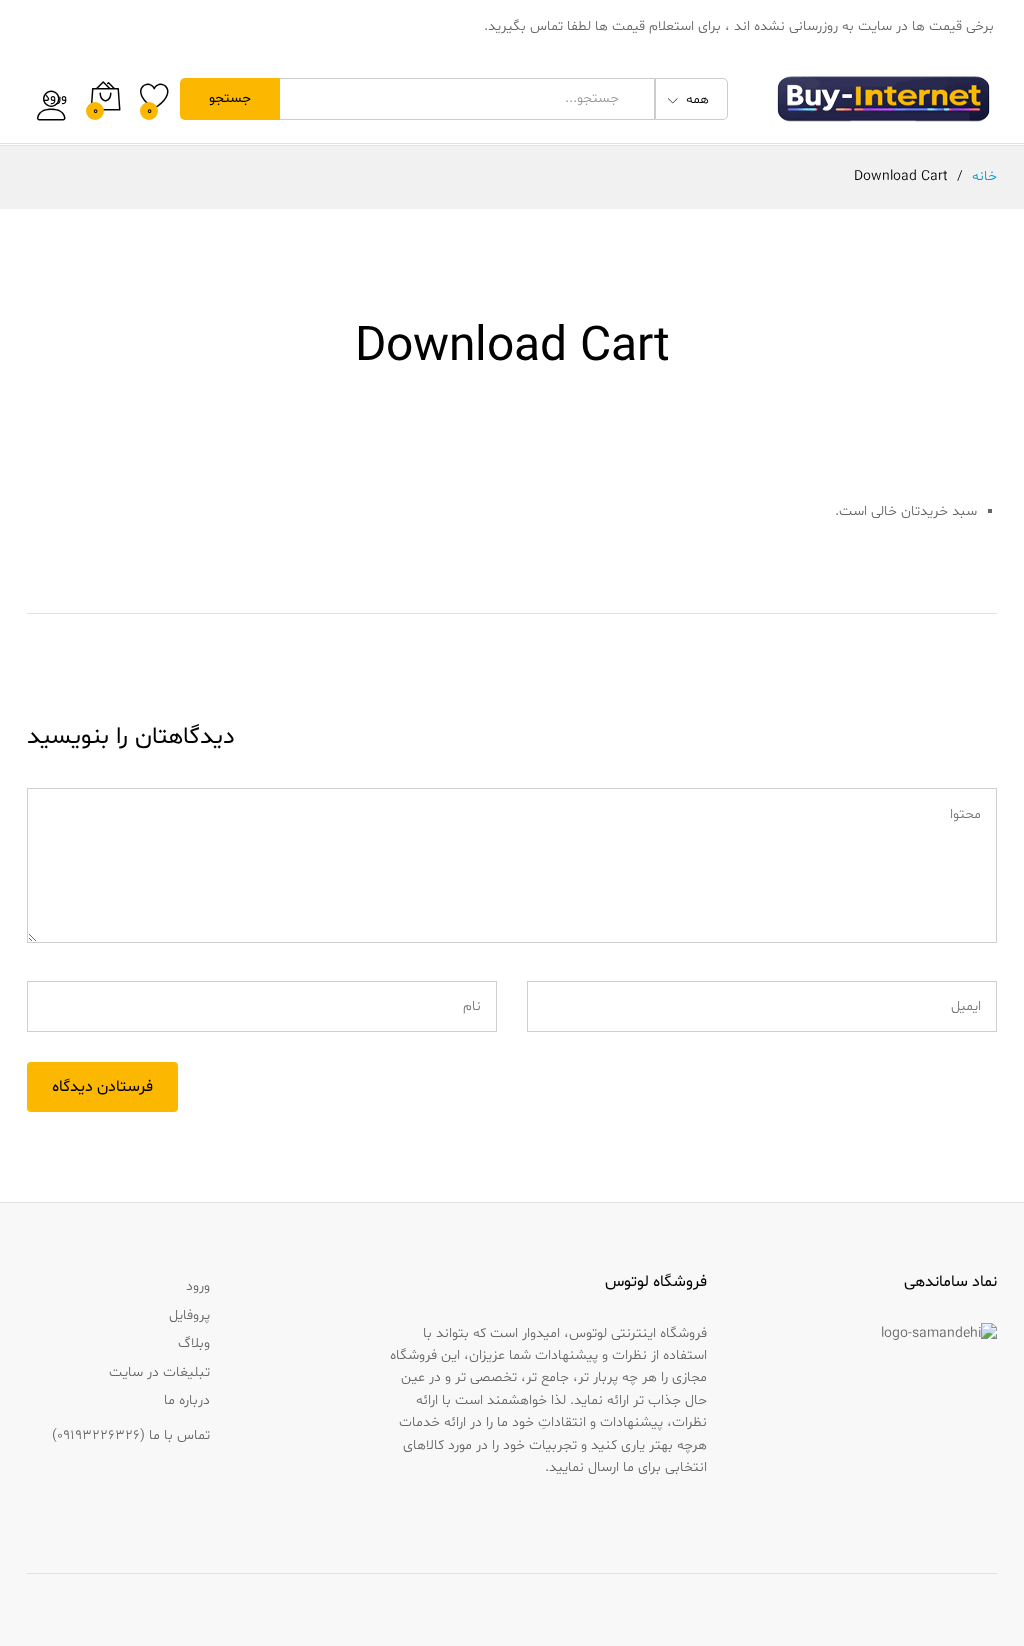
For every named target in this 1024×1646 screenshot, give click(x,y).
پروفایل (189, 1315)
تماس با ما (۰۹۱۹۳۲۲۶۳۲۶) (131, 1435)
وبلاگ (194, 1343)
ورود (55, 98)
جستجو (230, 98)
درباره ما (187, 1400)
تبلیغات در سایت (159, 1372)
